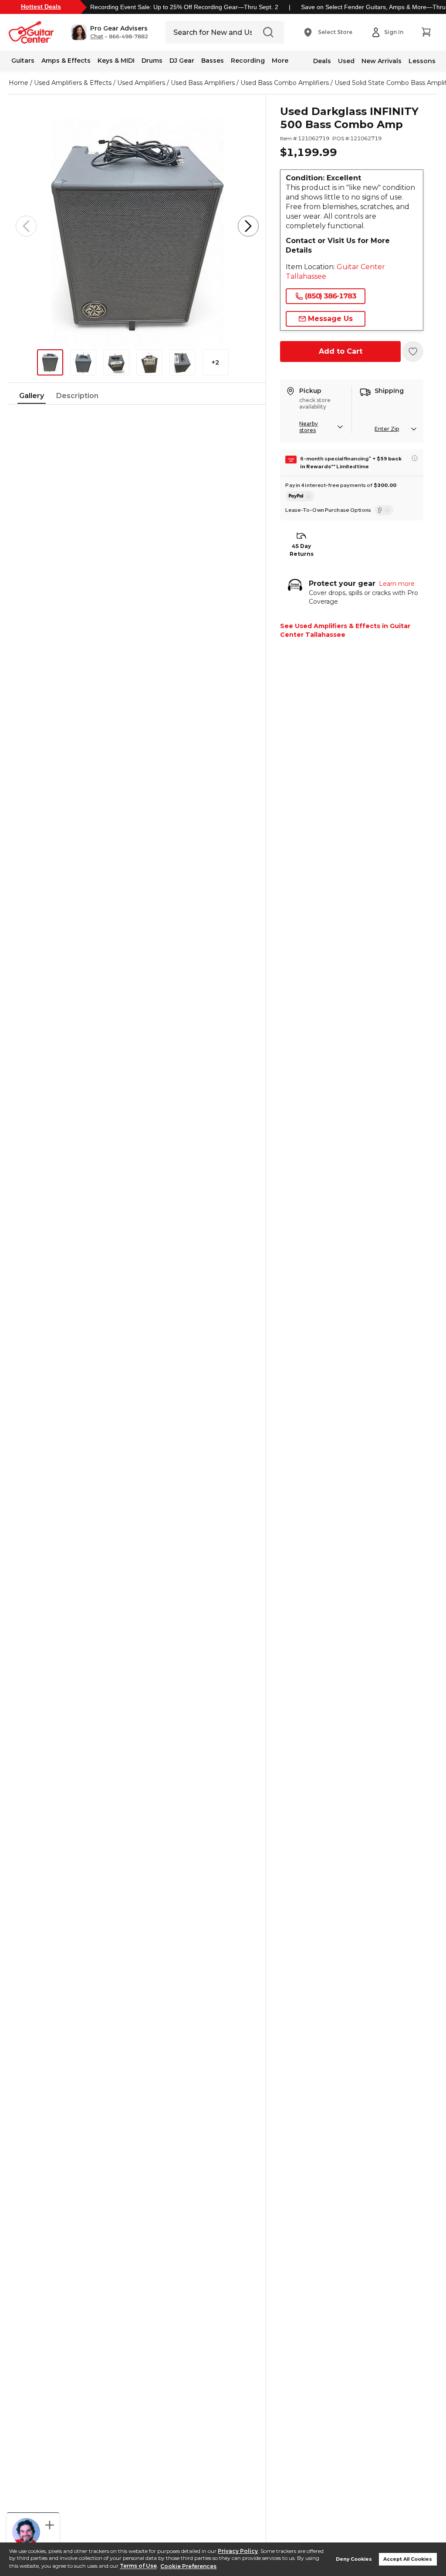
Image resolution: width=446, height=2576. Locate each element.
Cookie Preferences (188, 2566)
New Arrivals (382, 61)
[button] (110, 32)
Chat (97, 37)
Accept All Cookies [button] (408, 2559)
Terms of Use (138, 2566)
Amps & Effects (66, 61)
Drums (152, 61)
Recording (248, 61)
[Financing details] (415, 458)
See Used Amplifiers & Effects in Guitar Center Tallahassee (345, 630)
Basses (213, 61)
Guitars (23, 61)
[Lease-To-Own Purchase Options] (384, 510)
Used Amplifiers (141, 83)
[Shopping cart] (426, 32)
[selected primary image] (137, 226)
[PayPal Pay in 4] (300, 496)
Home (19, 83)
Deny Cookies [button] (354, 2559)
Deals (322, 61)
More (280, 61)
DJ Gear (182, 61)
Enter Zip (387, 429)
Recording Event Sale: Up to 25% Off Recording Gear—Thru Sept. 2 (184, 7)
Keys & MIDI (116, 61)
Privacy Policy (238, 2551)
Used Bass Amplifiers (203, 83)
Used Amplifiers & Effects (73, 83)
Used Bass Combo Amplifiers (285, 83)
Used (346, 61)
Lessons (422, 61)
